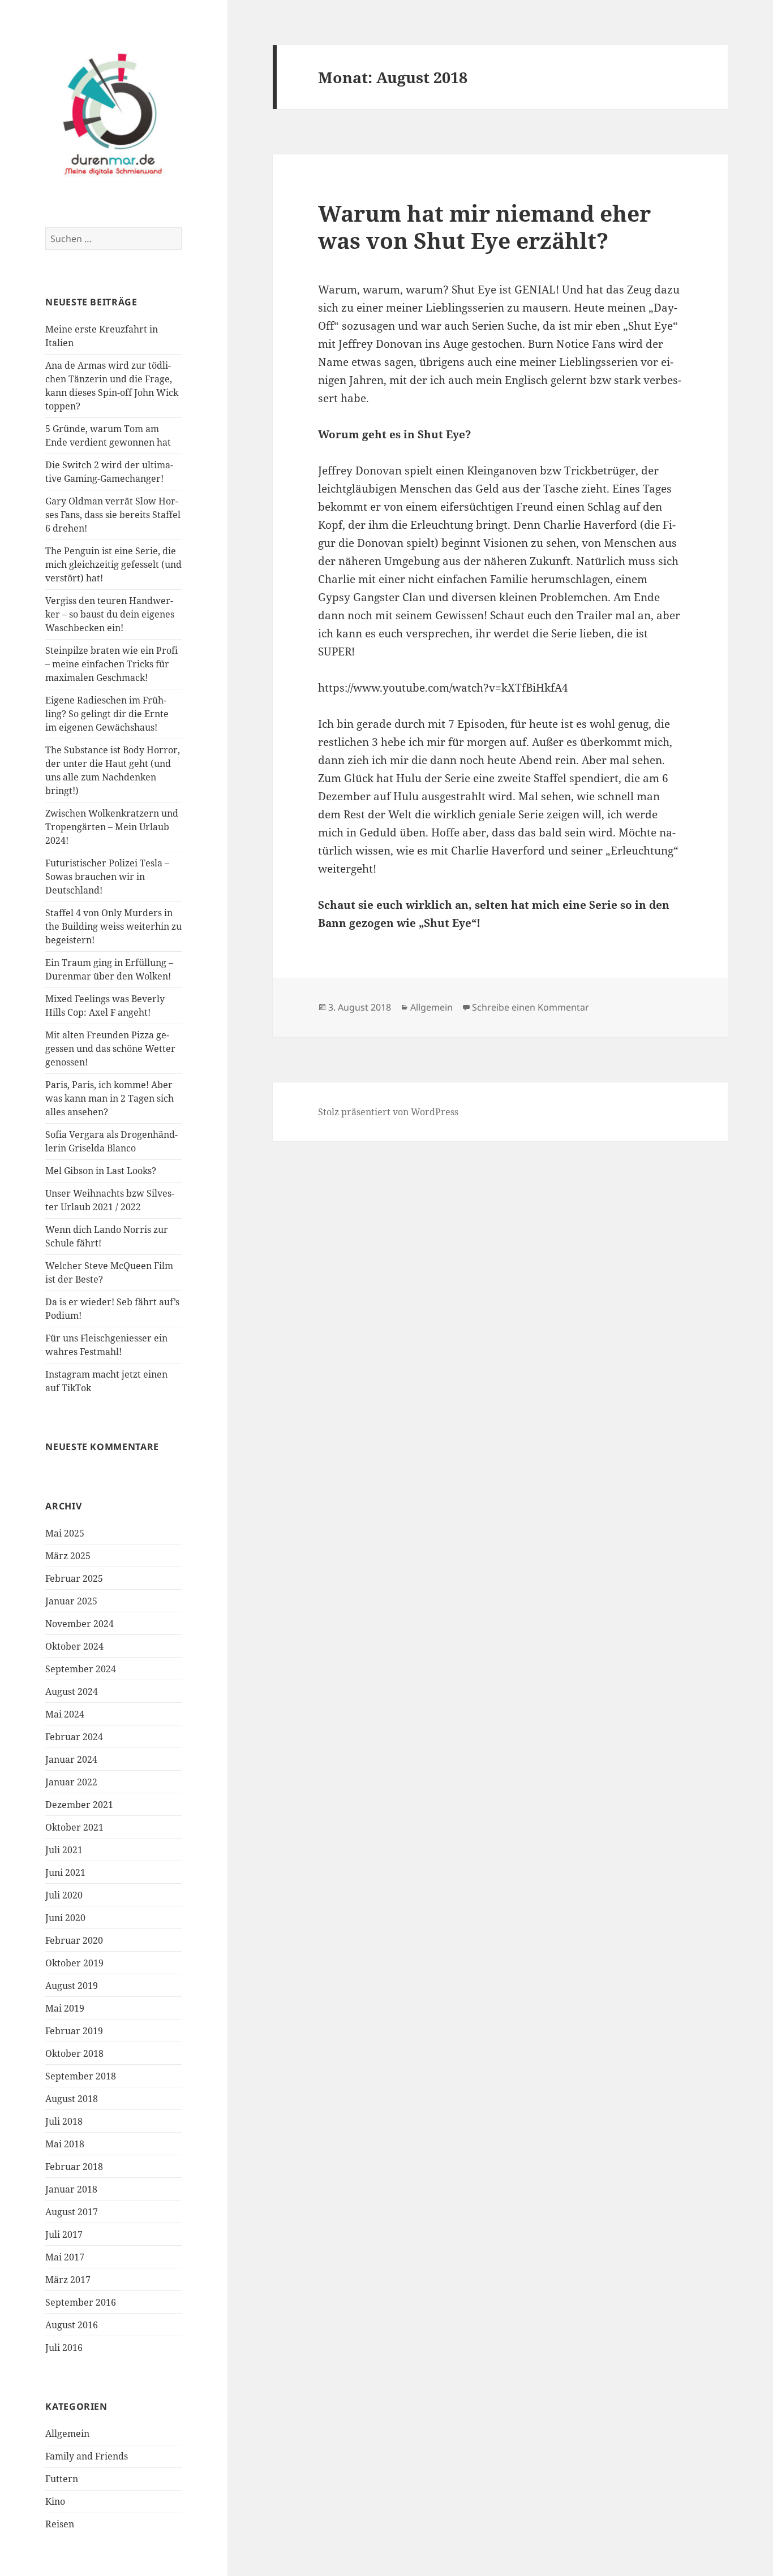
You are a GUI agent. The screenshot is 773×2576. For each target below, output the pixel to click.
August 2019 (72, 1986)
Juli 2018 (64, 2121)
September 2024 (81, 1669)
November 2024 (80, 1624)
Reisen (60, 2524)
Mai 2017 (65, 2257)
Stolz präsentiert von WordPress (388, 1112)
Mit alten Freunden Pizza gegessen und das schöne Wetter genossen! (110, 1048)
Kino (55, 2501)
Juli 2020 (64, 1895)
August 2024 (72, 1692)
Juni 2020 (65, 1918)
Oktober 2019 (74, 1963)
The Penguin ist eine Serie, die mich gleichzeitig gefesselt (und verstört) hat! (113, 564)
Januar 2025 (71, 1601)
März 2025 (68, 1556)
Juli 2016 (64, 2348)
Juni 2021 (65, 1872)
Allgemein (67, 2433)
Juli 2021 (64, 1850)
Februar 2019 (74, 2031)
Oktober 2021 (74, 1827)
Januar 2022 (71, 1782)
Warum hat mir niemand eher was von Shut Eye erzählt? (484, 226)
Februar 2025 (74, 1578)
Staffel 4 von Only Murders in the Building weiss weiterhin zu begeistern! (113, 926)
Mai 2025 (65, 1533)
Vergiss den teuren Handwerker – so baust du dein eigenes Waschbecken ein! (110, 614)
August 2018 (72, 2099)
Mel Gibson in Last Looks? (101, 1171)
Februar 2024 (74, 1737)
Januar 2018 (71, 2189)
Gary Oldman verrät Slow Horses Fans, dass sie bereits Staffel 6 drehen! (113, 515)
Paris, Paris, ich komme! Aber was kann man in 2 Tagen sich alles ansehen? (109, 1098)
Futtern (62, 2479)
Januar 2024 (71, 1759)
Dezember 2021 (79, 1805)
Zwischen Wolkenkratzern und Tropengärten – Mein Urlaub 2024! (112, 827)
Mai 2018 (65, 2144)
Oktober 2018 (74, 2053)
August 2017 (72, 2212)
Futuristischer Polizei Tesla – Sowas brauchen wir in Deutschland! (107, 877)
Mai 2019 (65, 2008)
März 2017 (68, 2280)
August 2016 (72, 2325)
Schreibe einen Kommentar (531, 1007)
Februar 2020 (74, 1940)
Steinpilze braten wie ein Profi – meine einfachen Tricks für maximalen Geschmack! (111, 664)
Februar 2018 (74, 2167)
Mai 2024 (65, 1714)
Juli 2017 (64, 2234)
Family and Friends (87, 2456)
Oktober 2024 (74, 1646)
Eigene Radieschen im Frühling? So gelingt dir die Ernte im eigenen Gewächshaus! (107, 714)
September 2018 (81, 2076)
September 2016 (81, 2302)
